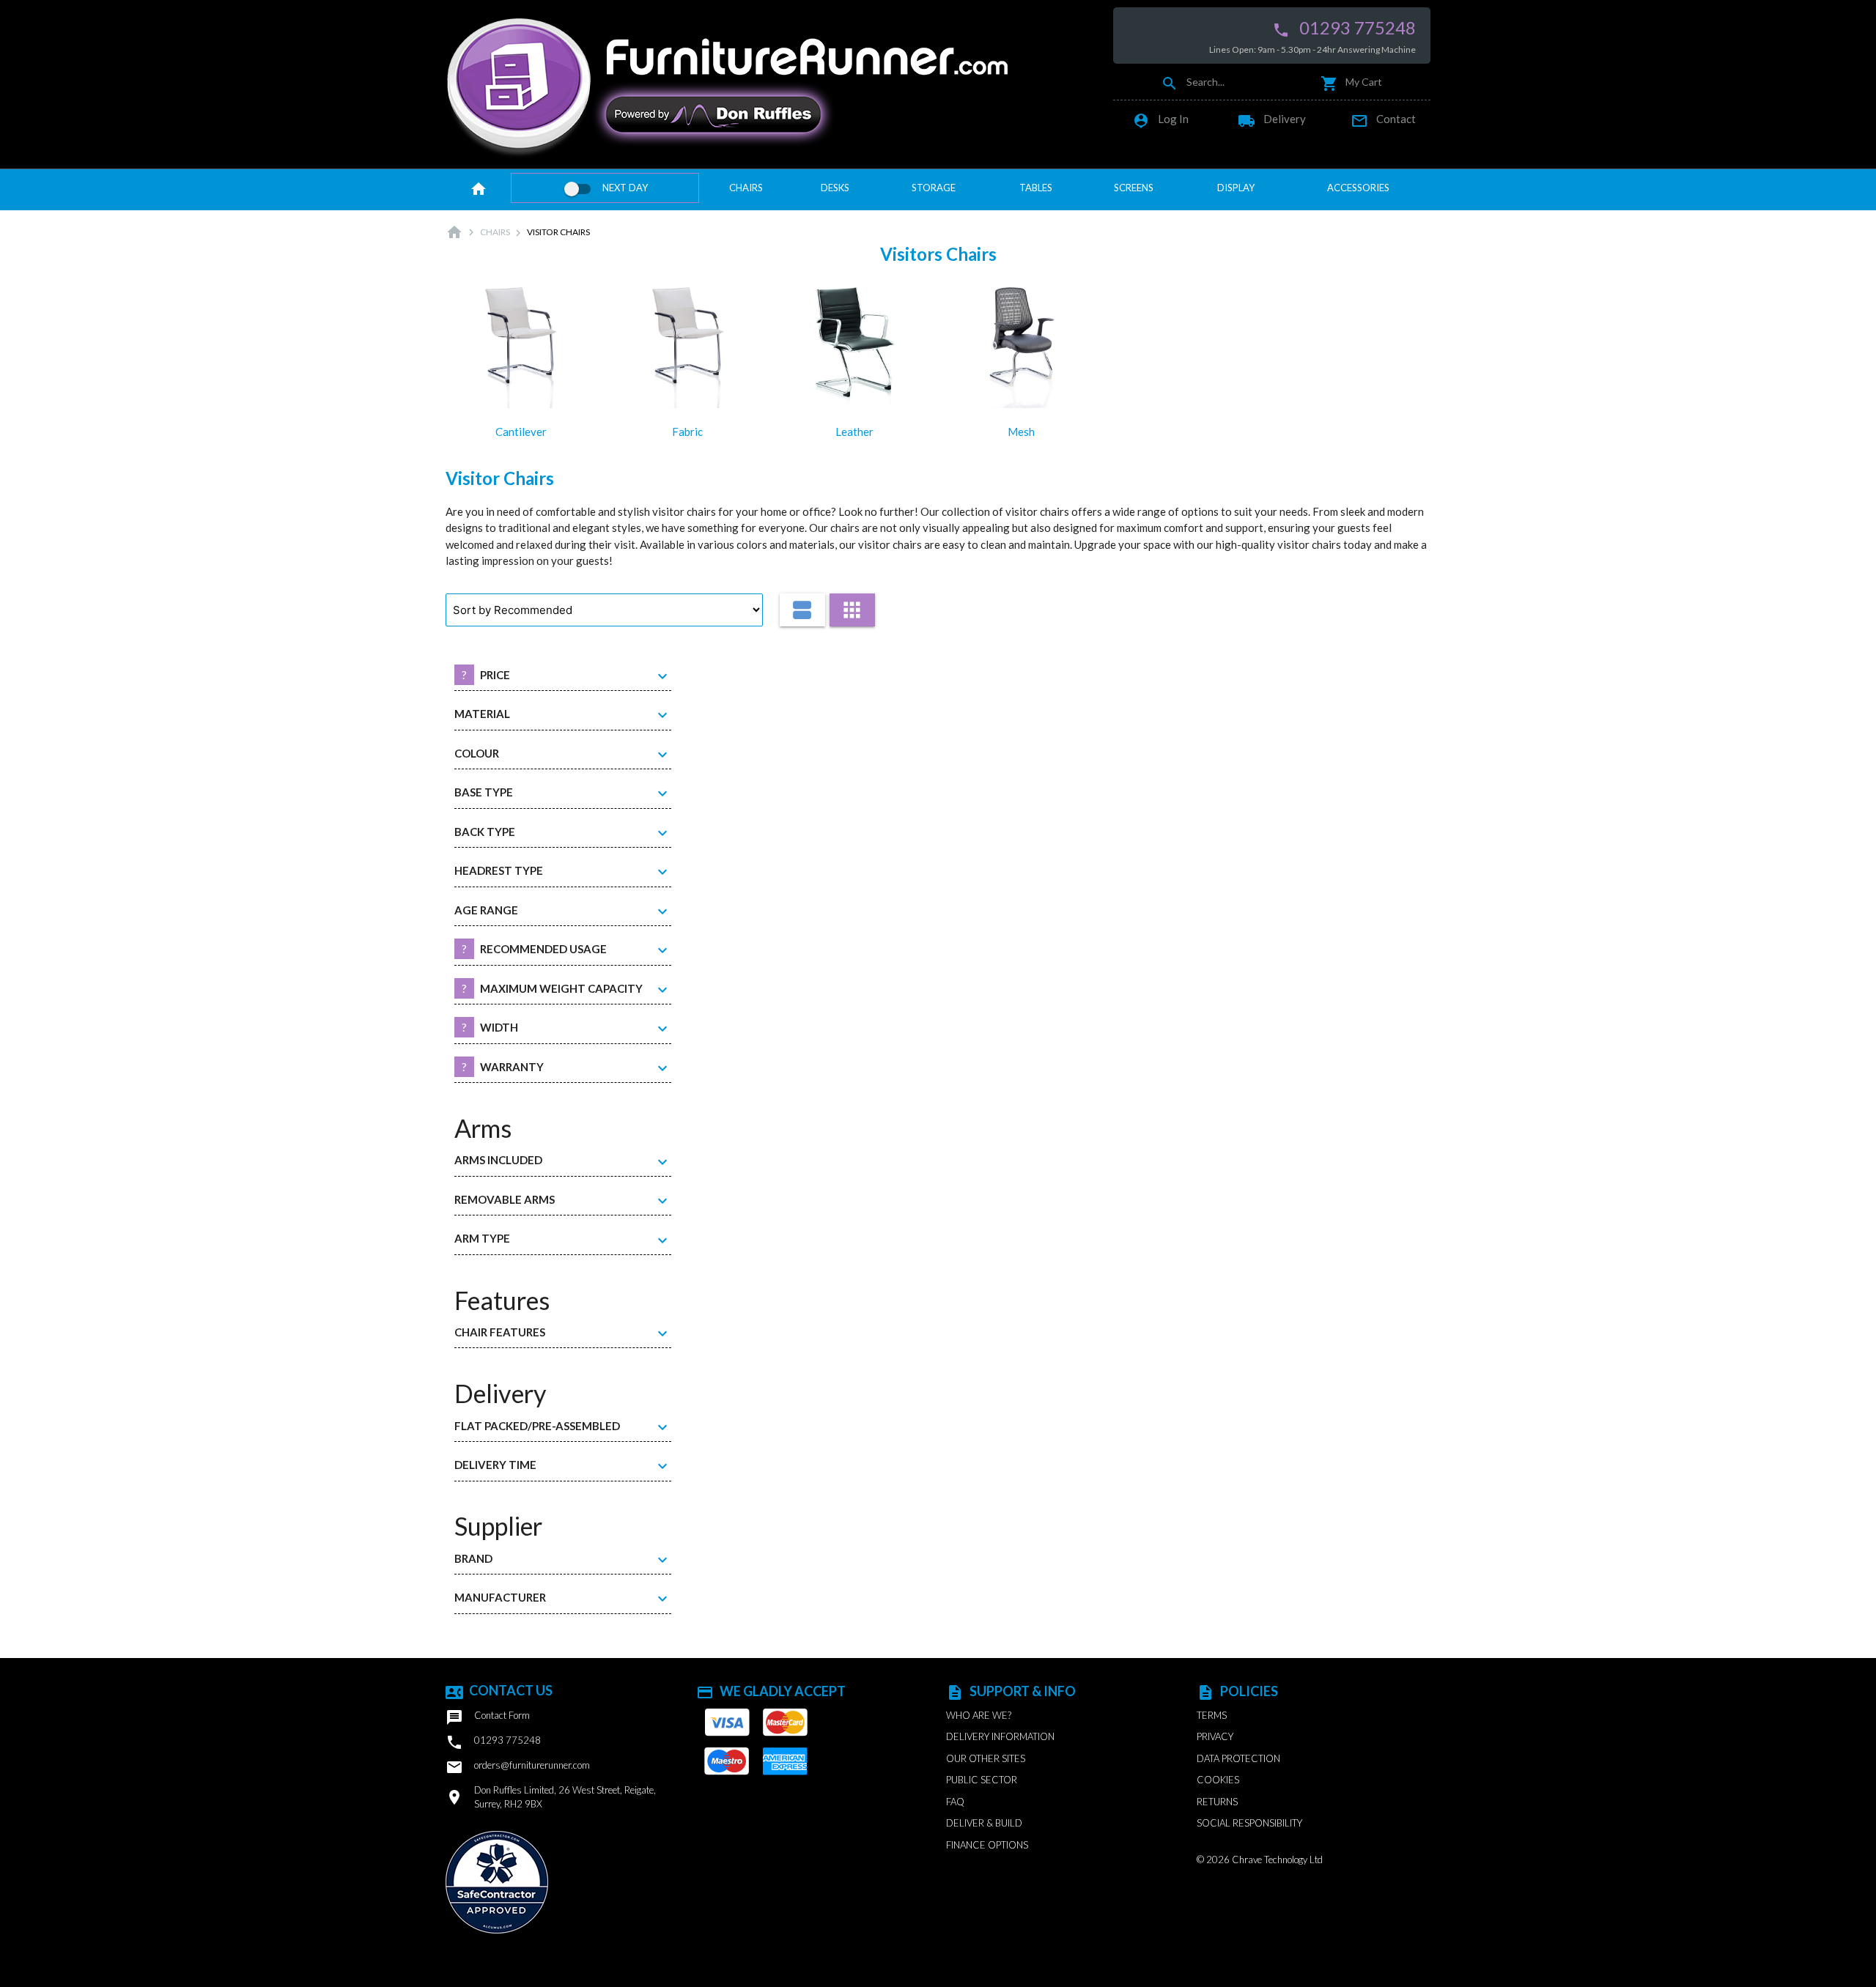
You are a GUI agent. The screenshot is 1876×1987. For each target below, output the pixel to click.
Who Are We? (979, 1715)
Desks (835, 188)
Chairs (746, 188)
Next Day (625, 188)
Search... (1193, 82)
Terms (1212, 1715)
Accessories (1358, 188)
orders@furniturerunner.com (518, 1767)
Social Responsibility (1249, 1823)
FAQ (955, 1802)
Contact (1383, 119)
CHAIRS (495, 232)
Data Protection (1238, 1758)
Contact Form (488, 1717)
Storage (934, 188)
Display (1236, 188)
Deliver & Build (984, 1823)
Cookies (1218, 1780)
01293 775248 (1344, 28)
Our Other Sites (986, 1758)
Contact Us (499, 1690)
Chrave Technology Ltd (1277, 1860)
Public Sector (982, 1780)
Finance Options (987, 1845)
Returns (1217, 1802)
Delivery (1272, 119)
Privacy (1215, 1736)
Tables (1036, 188)
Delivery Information (1000, 1736)
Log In (1160, 119)
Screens (1134, 188)
